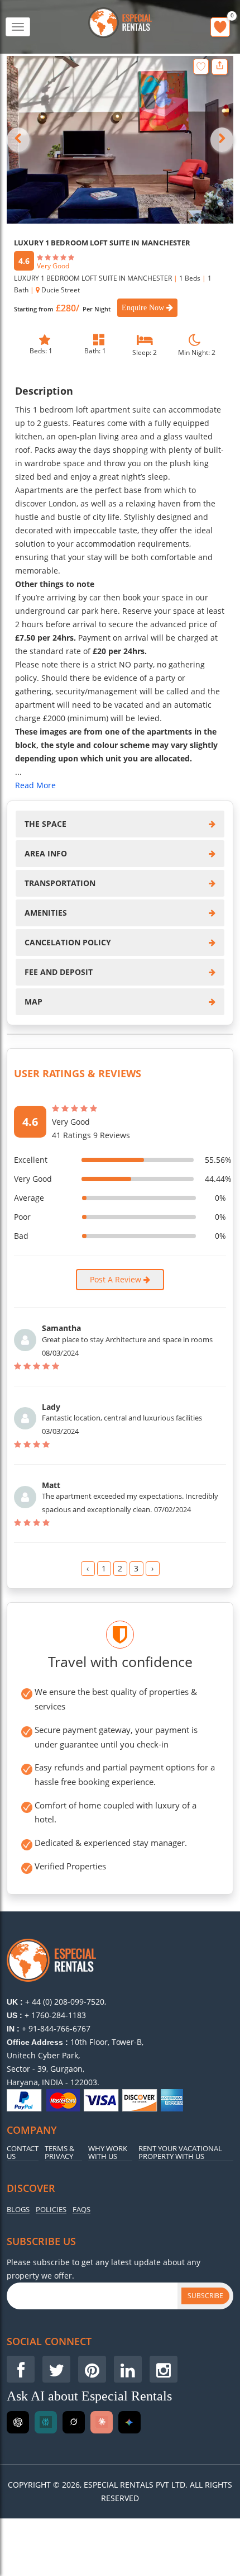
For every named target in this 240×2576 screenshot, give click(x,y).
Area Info (46, 853)
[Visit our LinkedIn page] (128, 2369)
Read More (35, 785)
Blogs (18, 2210)
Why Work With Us (108, 2153)
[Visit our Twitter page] (56, 2369)
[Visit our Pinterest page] (92, 2369)
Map (33, 1001)
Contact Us (23, 2153)
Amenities (46, 913)
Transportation (60, 883)
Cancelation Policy (68, 942)
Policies (51, 2210)
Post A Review (117, 1279)
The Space (45, 824)
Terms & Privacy (59, 2153)
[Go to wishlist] (220, 27)
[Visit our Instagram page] (164, 2369)
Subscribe (205, 2296)
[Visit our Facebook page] (21, 2369)
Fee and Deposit (59, 972)
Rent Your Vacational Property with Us (180, 2153)
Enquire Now (144, 308)
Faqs (81, 2210)
